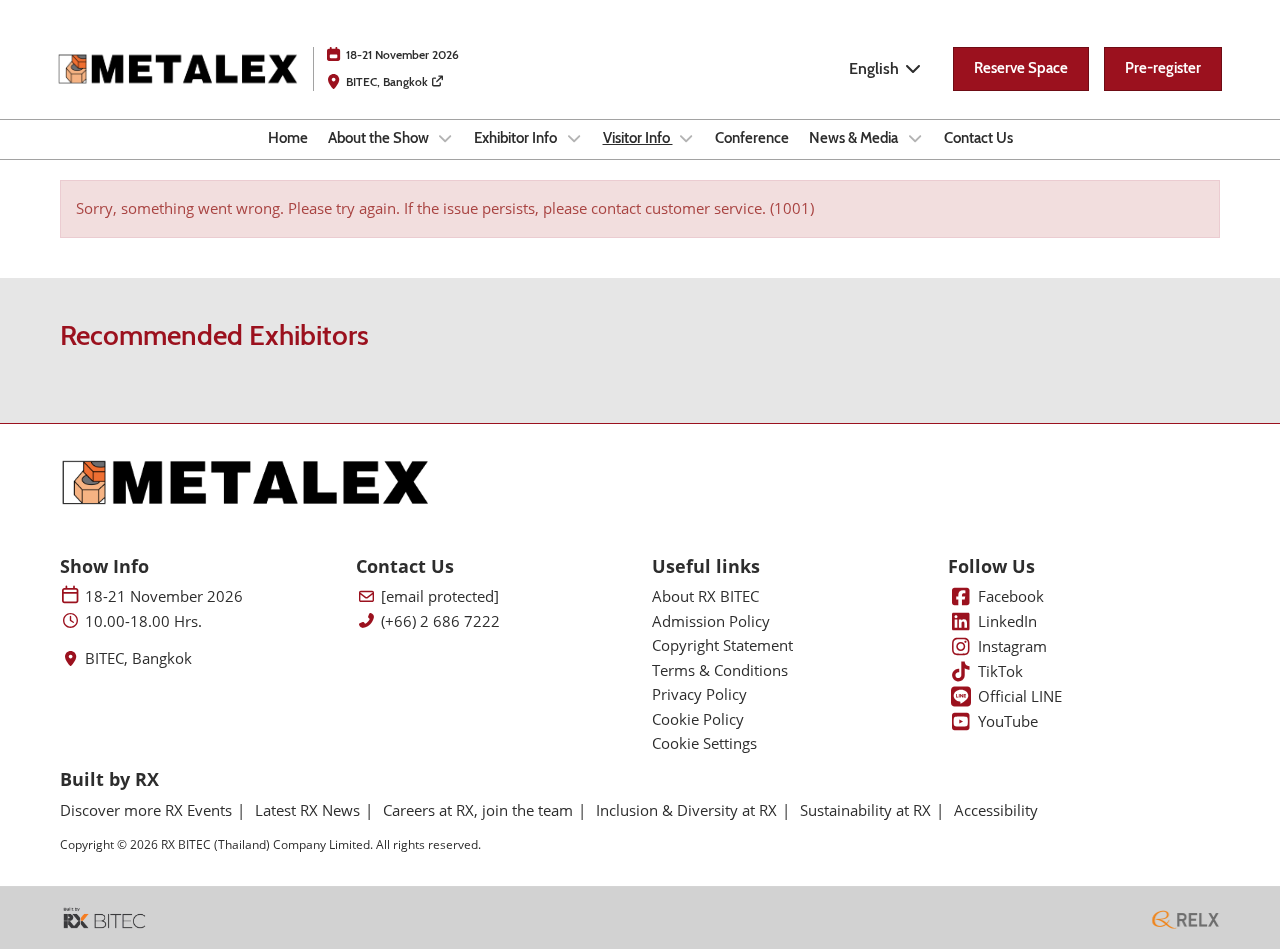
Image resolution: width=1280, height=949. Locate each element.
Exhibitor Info (517, 138)
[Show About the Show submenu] (446, 138)
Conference (752, 138)
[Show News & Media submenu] (915, 138)
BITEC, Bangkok (388, 81)
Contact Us (978, 138)
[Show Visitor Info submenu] (687, 138)
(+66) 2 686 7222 (440, 621)
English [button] (876, 68)
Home (288, 138)
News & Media (855, 138)
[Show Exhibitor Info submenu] (574, 138)
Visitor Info (638, 138)
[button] (1021, 69)
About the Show (380, 138)
